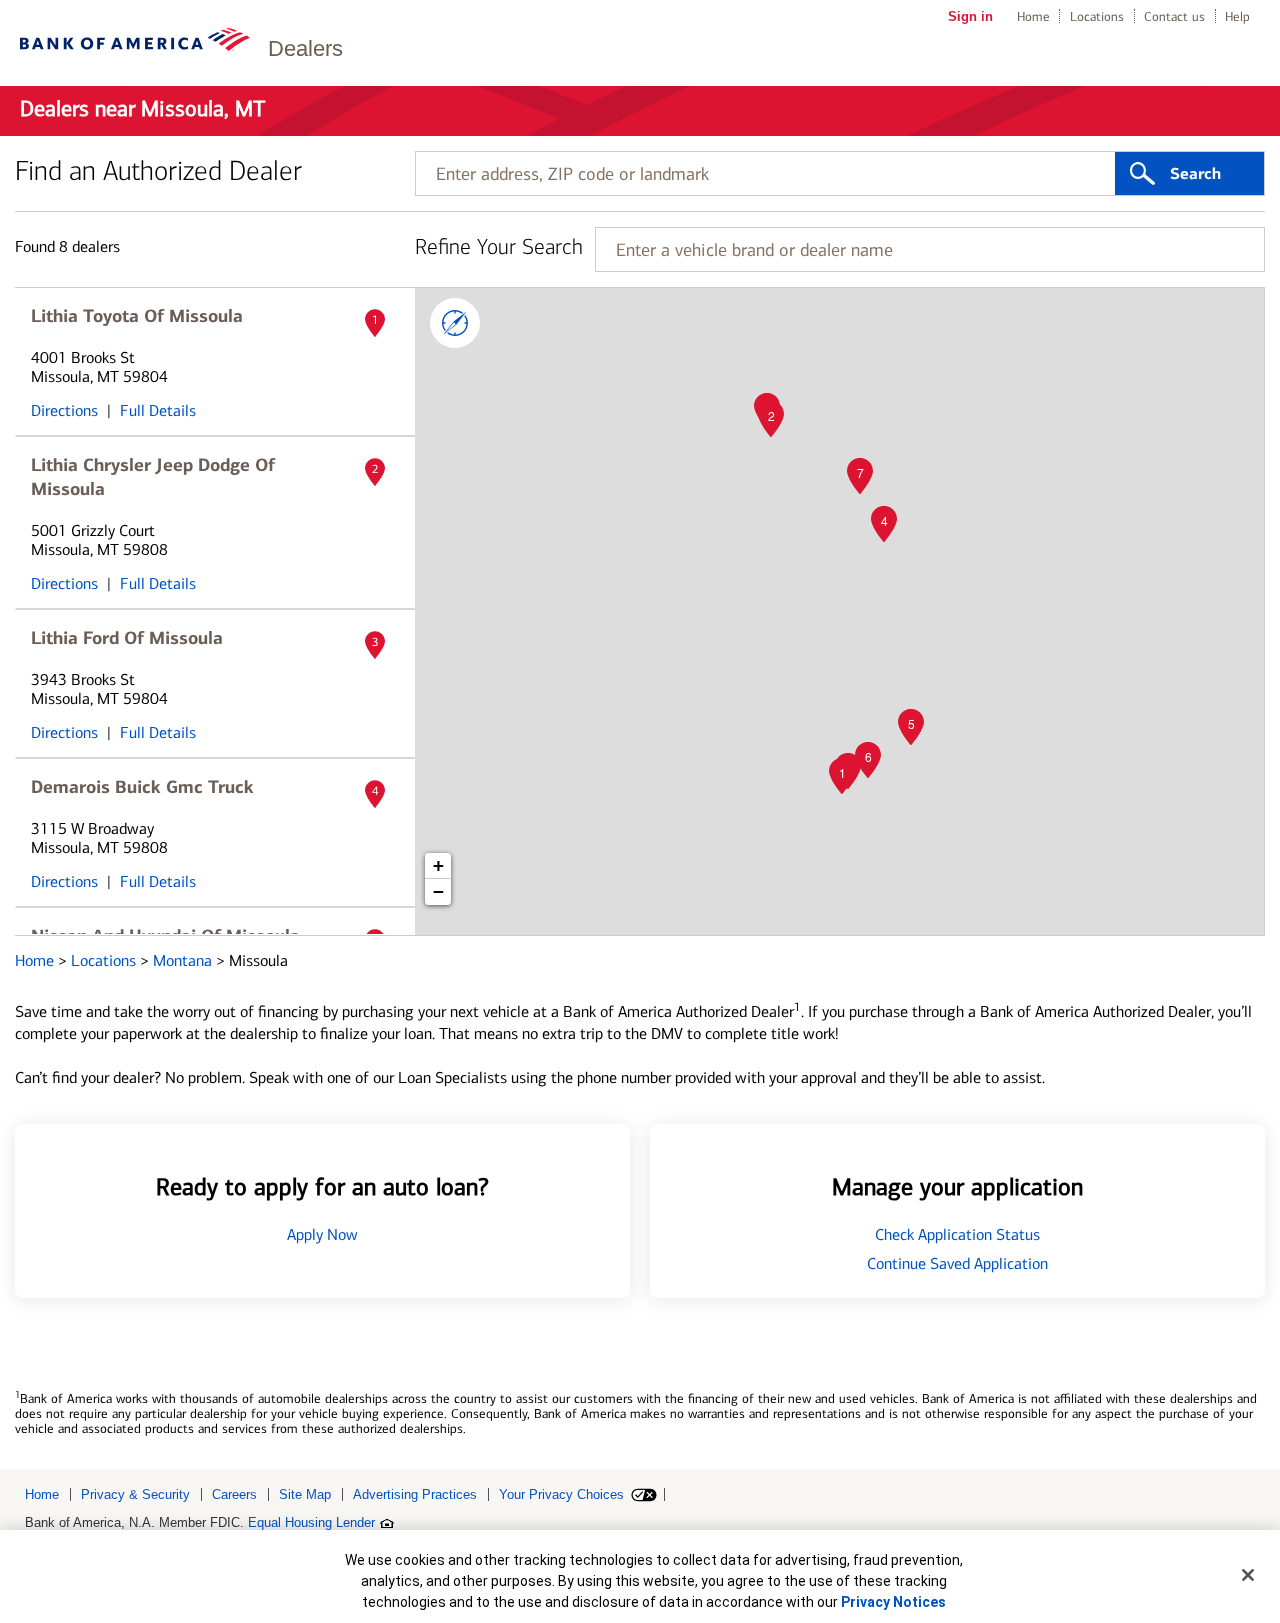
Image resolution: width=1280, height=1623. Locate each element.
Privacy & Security (135, 1494)
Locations (1097, 16)
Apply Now (322, 1234)
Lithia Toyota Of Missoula (137, 316)
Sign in (970, 16)
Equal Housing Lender (311, 1522)
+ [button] (438, 865)
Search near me (455, 323)
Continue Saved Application (957, 1263)
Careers (234, 1494)
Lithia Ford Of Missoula (127, 638)
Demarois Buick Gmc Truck (142, 787)
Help (1237, 16)
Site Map (305, 1494)
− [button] (438, 891)
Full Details (158, 410)
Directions (64, 410)
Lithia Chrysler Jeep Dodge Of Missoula (153, 477)
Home (1033, 16)
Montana (184, 960)
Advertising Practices (415, 1494)
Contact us (1174, 16)
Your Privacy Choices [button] (561, 1494)
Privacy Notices (893, 1602)
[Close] (1248, 1575)
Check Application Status (957, 1234)
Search (1195, 174)
